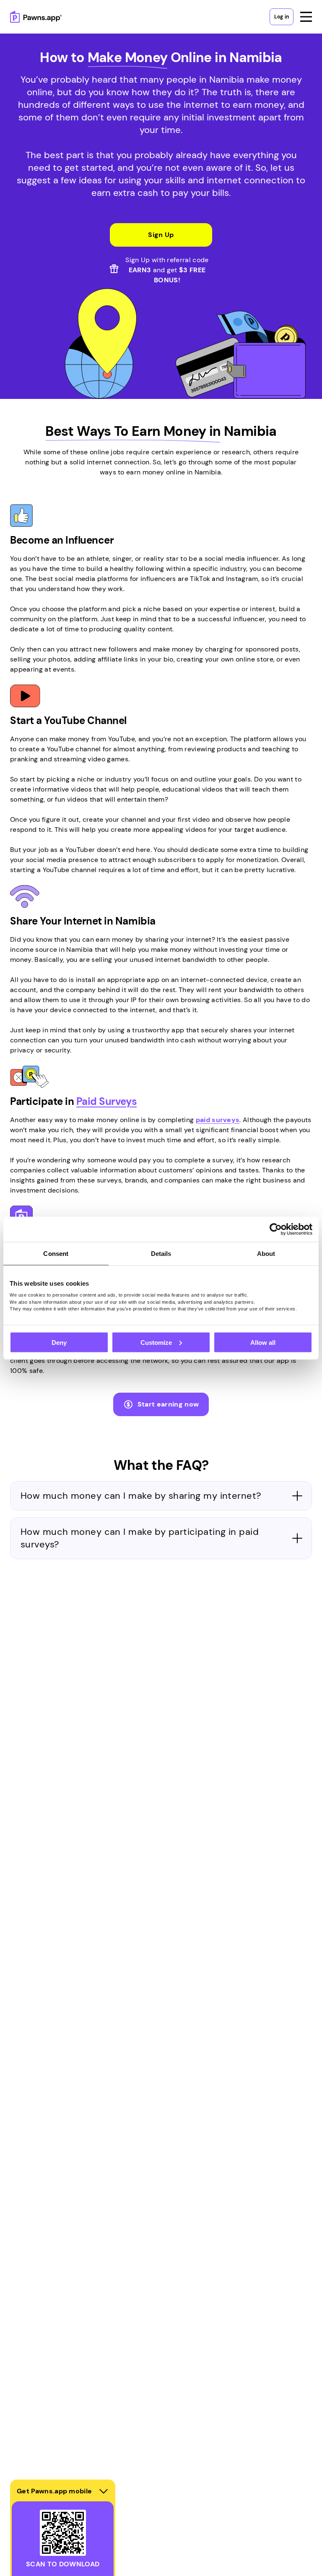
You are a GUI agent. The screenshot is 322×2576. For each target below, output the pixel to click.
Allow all (263, 1342)
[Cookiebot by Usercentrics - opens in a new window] (276, 1229)
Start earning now (168, 1404)
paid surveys (218, 1120)
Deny (59, 1342)
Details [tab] (161, 1253)
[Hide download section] (104, 2491)
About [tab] (266, 1253)
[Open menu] (306, 17)
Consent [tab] (56, 1253)
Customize (156, 1342)
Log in (282, 17)
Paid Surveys (106, 1101)
